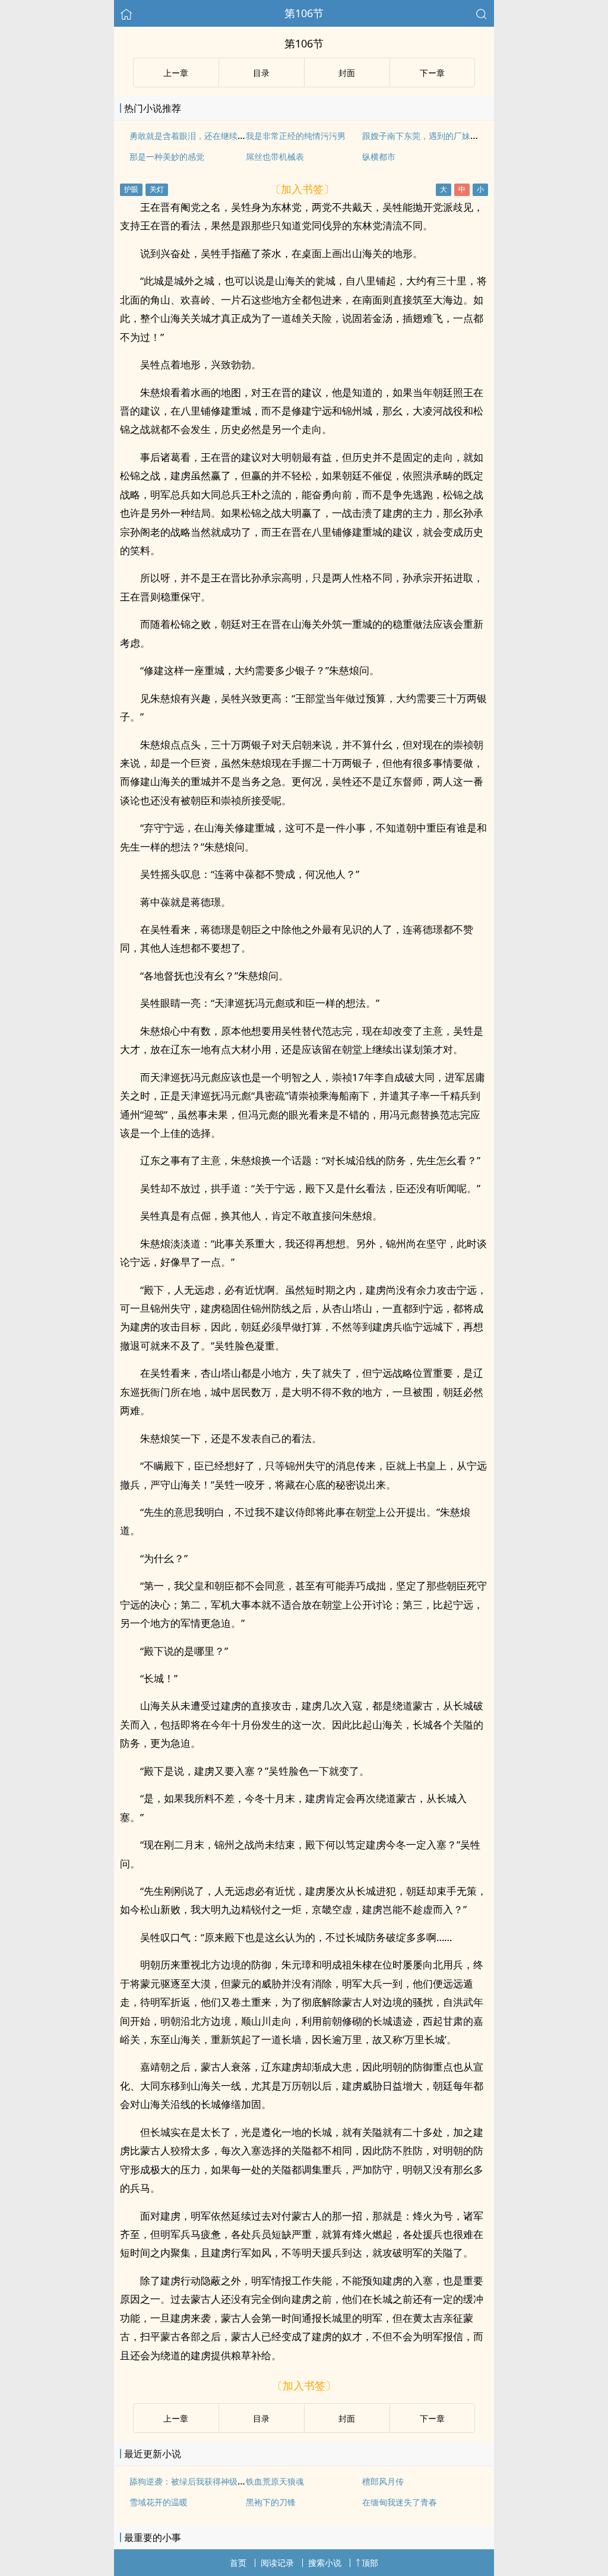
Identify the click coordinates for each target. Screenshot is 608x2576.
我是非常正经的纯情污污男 (296, 136)
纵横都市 (379, 157)
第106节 (304, 13)
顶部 (370, 2563)
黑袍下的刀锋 (271, 2502)
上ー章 (176, 73)
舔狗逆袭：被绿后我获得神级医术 (192, 2481)
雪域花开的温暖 (159, 2502)
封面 (347, 73)
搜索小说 (325, 2563)
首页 (238, 2563)
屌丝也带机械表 (275, 157)
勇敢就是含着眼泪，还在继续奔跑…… (198, 136)
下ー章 (432, 73)
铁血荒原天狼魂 (275, 2481)
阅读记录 (277, 2563)
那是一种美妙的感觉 (167, 157)
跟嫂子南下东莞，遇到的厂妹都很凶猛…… (439, 136)
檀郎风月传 (383, 2481)
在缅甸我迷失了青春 (400, 2502)
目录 (261, 73)
